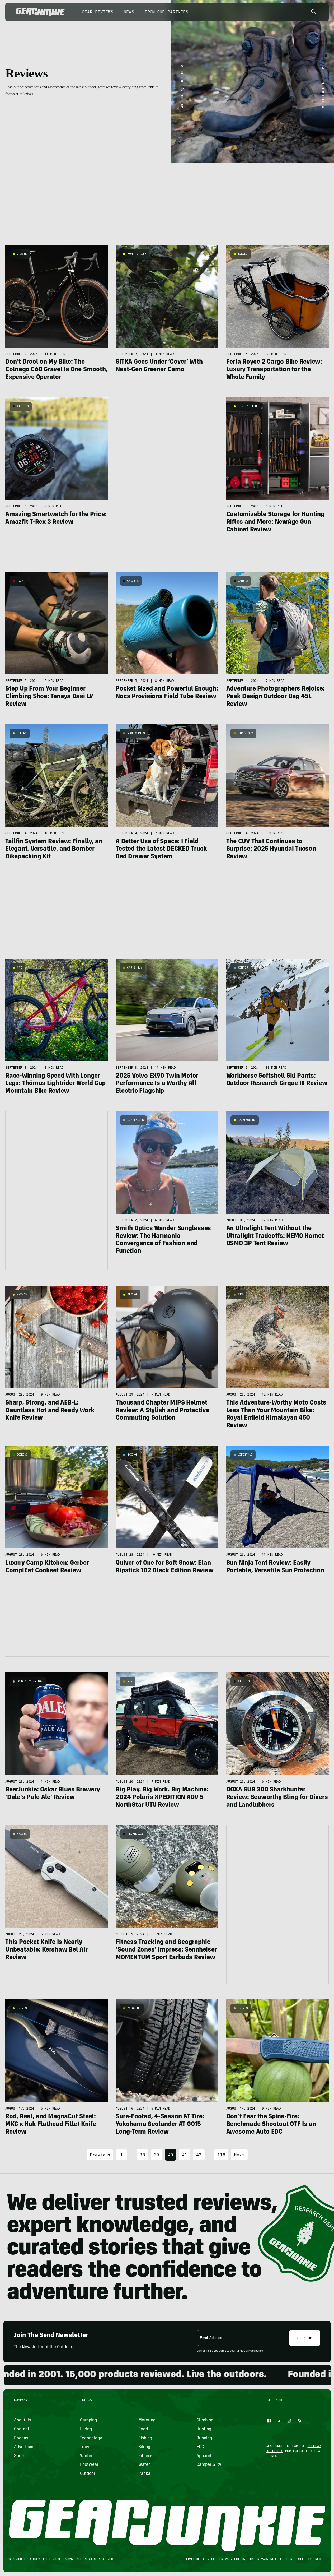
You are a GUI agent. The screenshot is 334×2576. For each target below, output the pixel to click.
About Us (23, 2421)
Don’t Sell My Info (304, 2559)
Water (144, 2465)
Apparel (204, 2456)
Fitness (145, 2456)
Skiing (132, 1455)
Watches (23, 406)
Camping (88, 2421)
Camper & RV (209, 2465)
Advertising (25, 2447)
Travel (86, 2447)
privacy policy (254, 2351)
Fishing (145, 2438)
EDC (200, 2447)
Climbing (205, 2421)
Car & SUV (245, 733)
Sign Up (305, 2338)
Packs (144, 2474)
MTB (20, 968)
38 (142, 2155)
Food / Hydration (30, 1681)
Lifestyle (245, 1455)
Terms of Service (199, 2559)
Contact (22, 2429)
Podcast (22, 2438)
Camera (243, 581)
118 (221, 2155)
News (129, 12)
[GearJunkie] (40, 12)
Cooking (22, 1455)
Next (239, 2155)
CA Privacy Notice (266, 2559)
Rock (20, 581)
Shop (19, 2456)
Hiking (86, 2429)
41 (185, 2155)
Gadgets (133, 581)
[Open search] (313, 12)
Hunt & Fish (137, 254)
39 (157, 2155)
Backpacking (247, 1120)
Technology (135, 1834)
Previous (100, 2155)
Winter (243, 968)
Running (204, 2438)
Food (143, 2429)
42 (199, 2155)
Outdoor (88, 2474)
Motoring (134, 2008)
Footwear (89, 2465)
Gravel (22, 254)
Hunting (204, 2429)
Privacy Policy (232, 2559)
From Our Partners (166, 12)
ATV (240, 1294)
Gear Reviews (98, 12)
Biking (243, 254)
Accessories (136, 733)
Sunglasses (135, 1120)
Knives (22, 1294)
